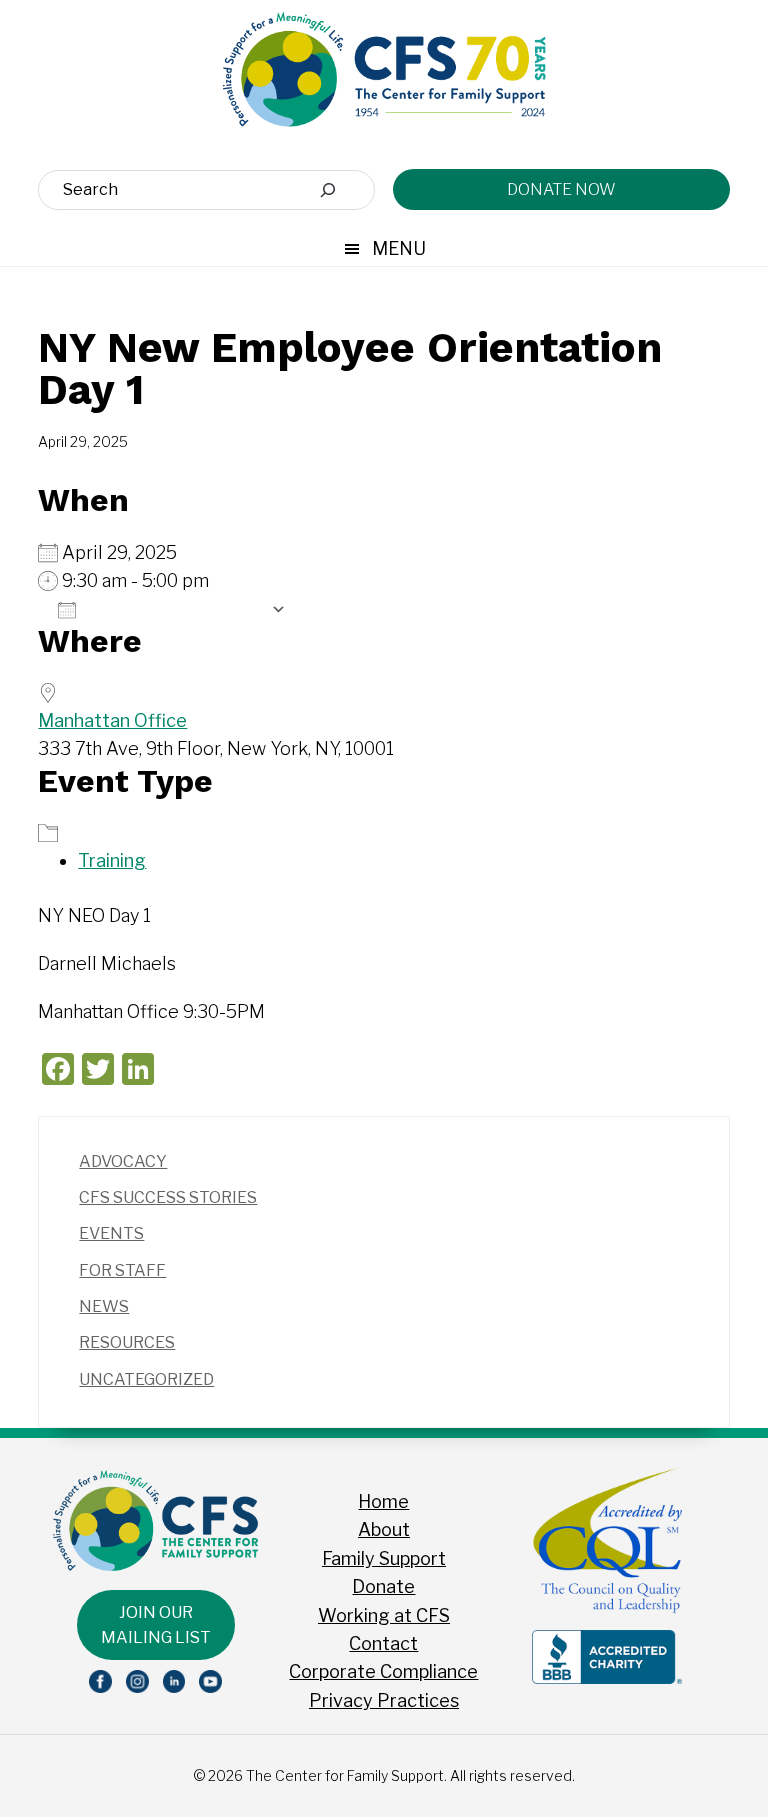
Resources (127, 1342)
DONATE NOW (561, 189)
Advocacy (123, 1161)
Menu (399, 248)
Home (383, 1501)
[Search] (328, 190)
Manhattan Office (112, 720)
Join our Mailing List (156, 1625)
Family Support (384, 1558)
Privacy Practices (384, 1700)
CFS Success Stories (168, 1197)
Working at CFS (384, 1615)
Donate (383, 1586)
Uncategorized (146, 1379)
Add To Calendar (173, 609)
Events (111, 1233)
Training (112, 860)
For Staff (122, 1270)
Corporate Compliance (383, 1671)
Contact (383, 1643)
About (384, 1529)
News (104, 1306)
